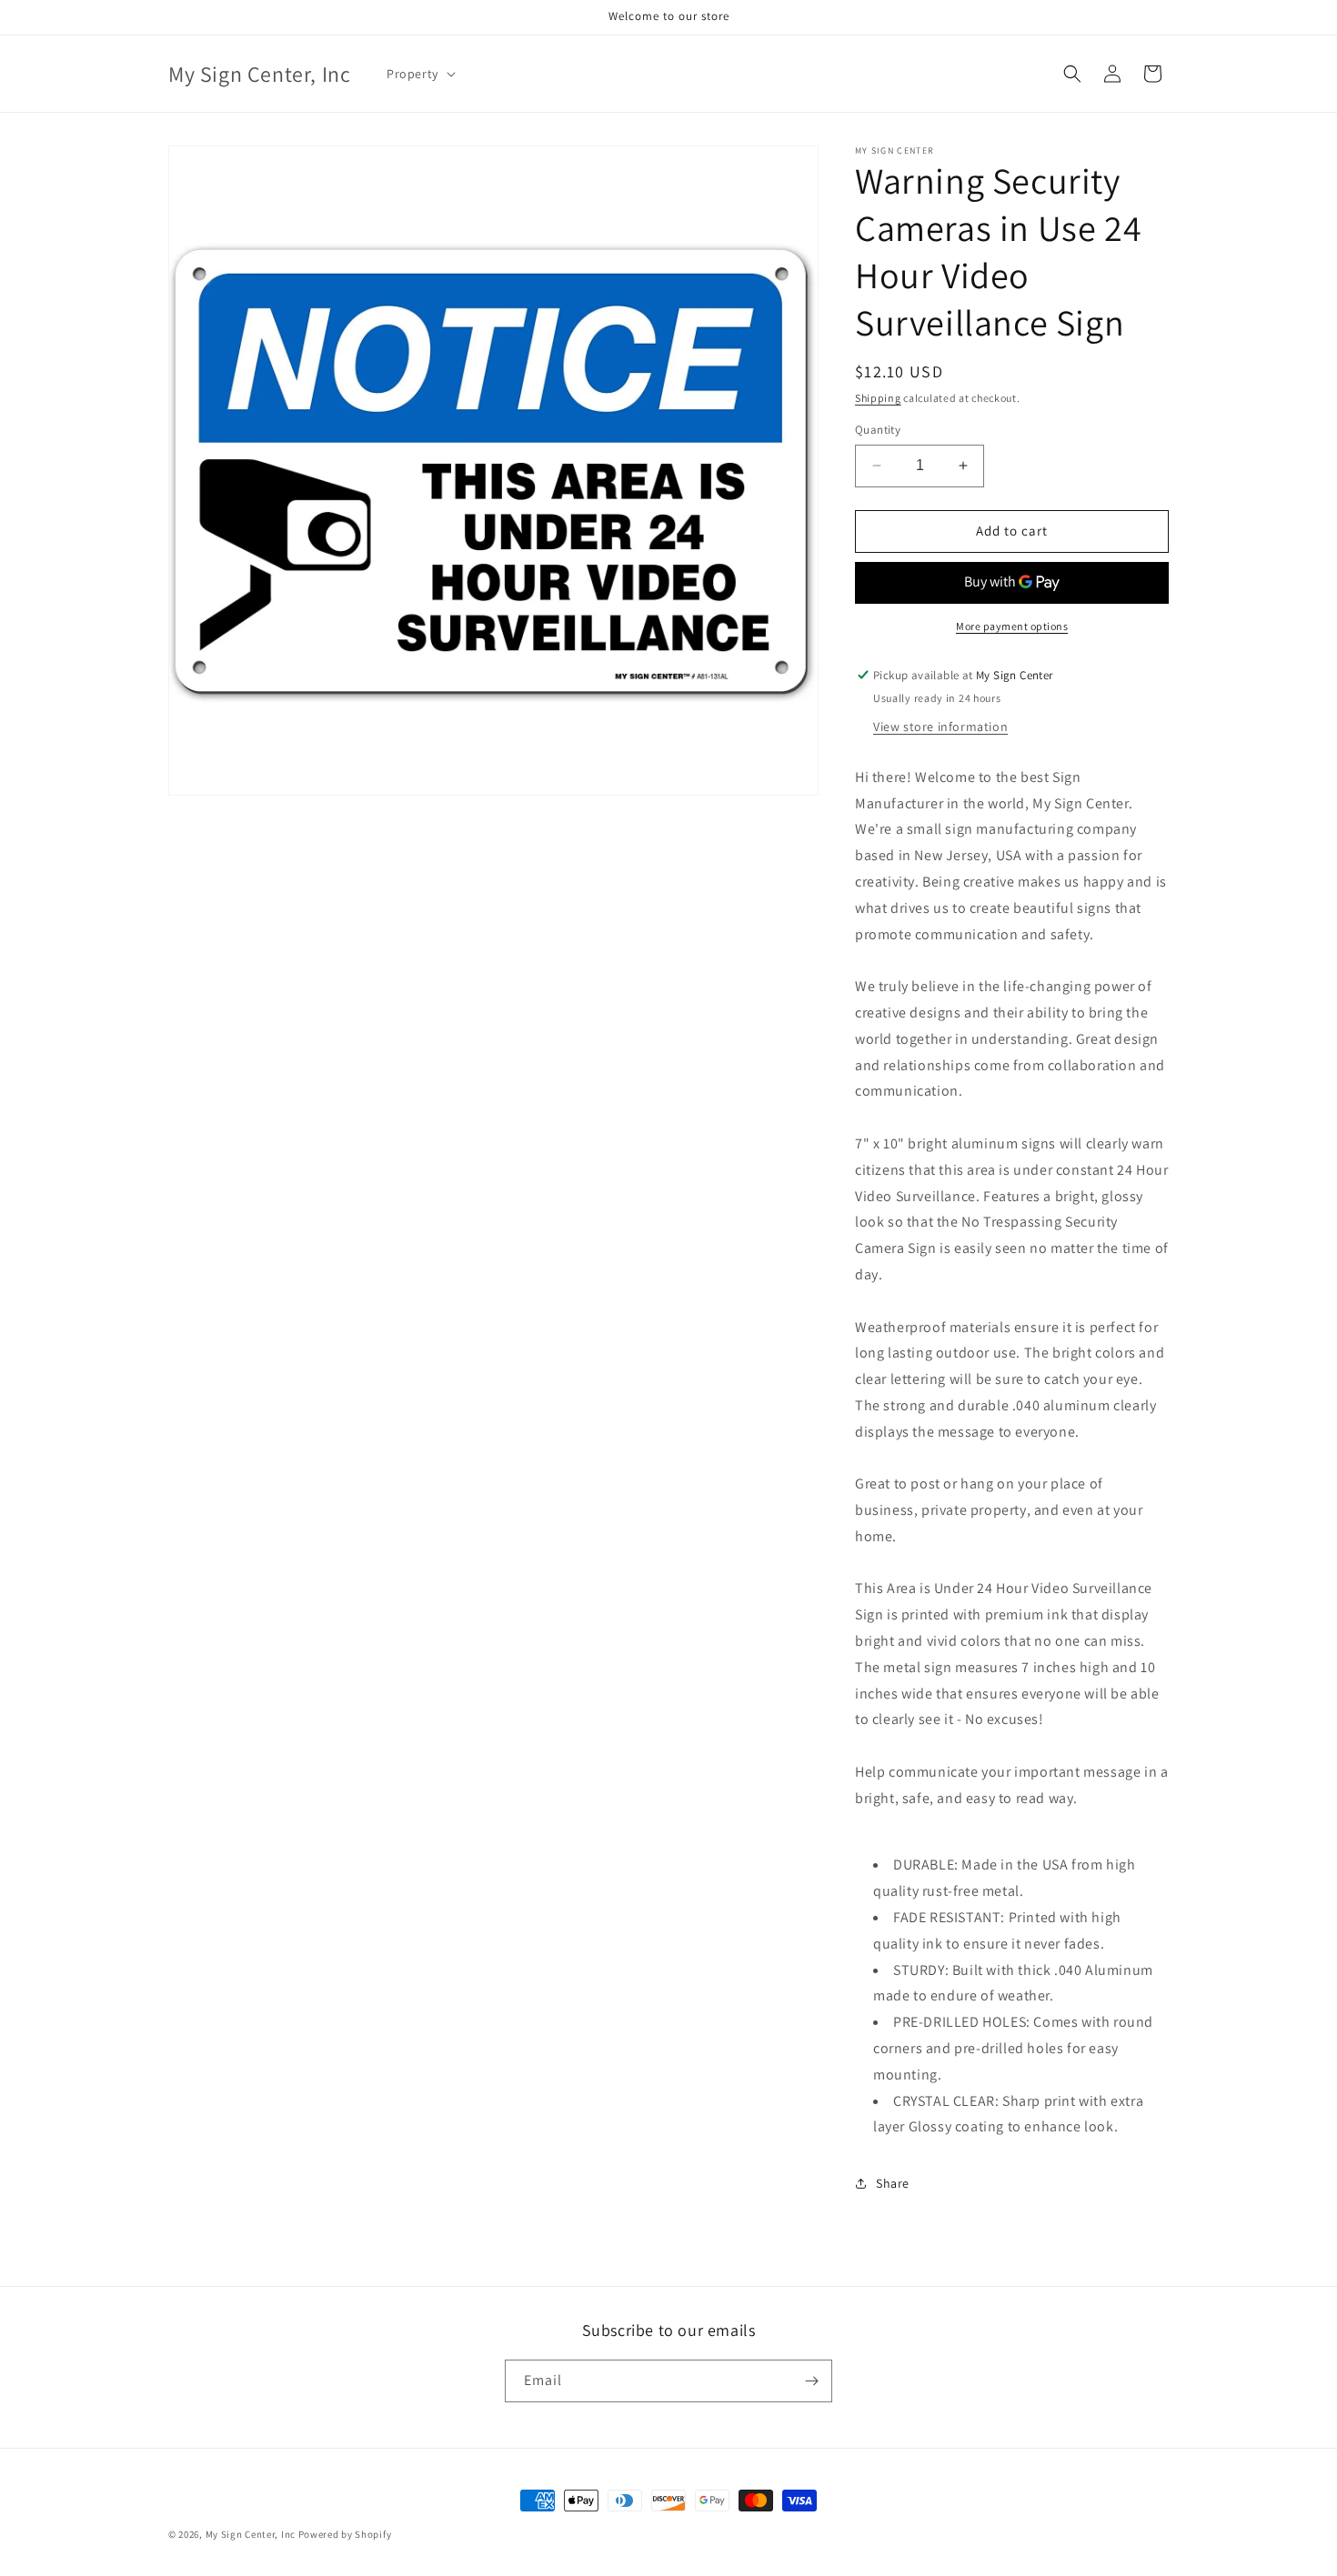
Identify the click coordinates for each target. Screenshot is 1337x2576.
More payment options (1012, 626)
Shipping (878, 398)
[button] (419, 74)
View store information (940, 727)
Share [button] (893, 2183)
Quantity (878, 430)
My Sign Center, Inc (251, 2534)
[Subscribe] (811, 2381)
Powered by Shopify (345, 2534)
